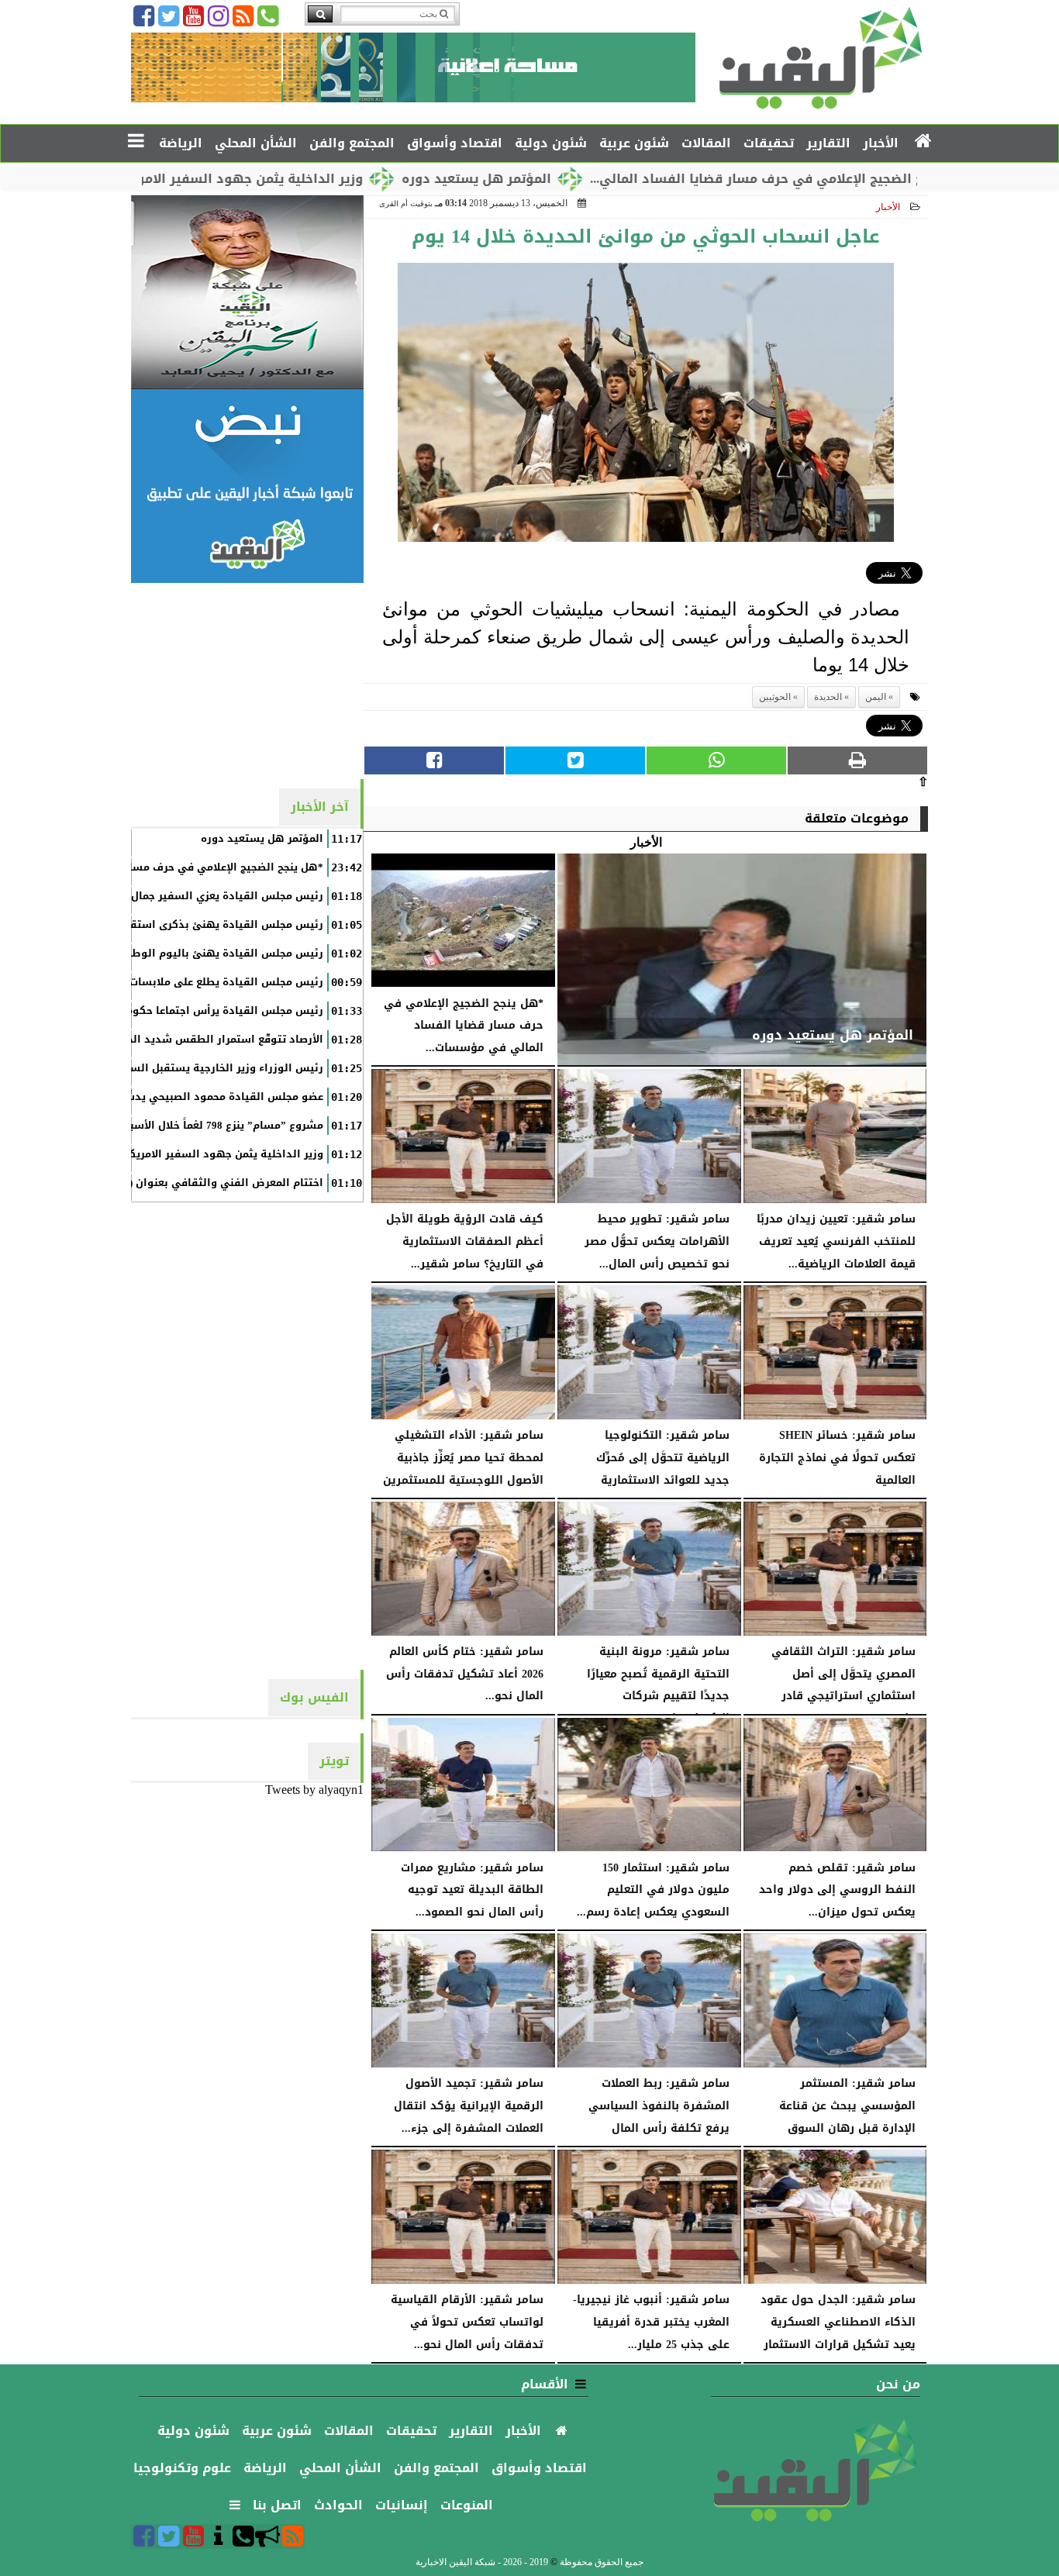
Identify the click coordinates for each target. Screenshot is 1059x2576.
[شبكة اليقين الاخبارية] (247, 292)
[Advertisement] (247, 680)
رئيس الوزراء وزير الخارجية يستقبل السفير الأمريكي (196, 1068)
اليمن (876, 697)
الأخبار (888, 207)
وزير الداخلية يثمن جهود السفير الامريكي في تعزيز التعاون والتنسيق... (236, 179)
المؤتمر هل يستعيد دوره (563, 179)
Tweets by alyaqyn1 (314, 1790)
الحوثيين (775, 697)
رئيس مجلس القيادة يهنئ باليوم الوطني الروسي (200, 953)
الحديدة (828, 697)
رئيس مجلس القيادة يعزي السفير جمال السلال (209, 896)
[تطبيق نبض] (247, 486)
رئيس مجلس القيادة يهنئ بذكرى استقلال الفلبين (200, 925)
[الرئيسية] (924, 142)
